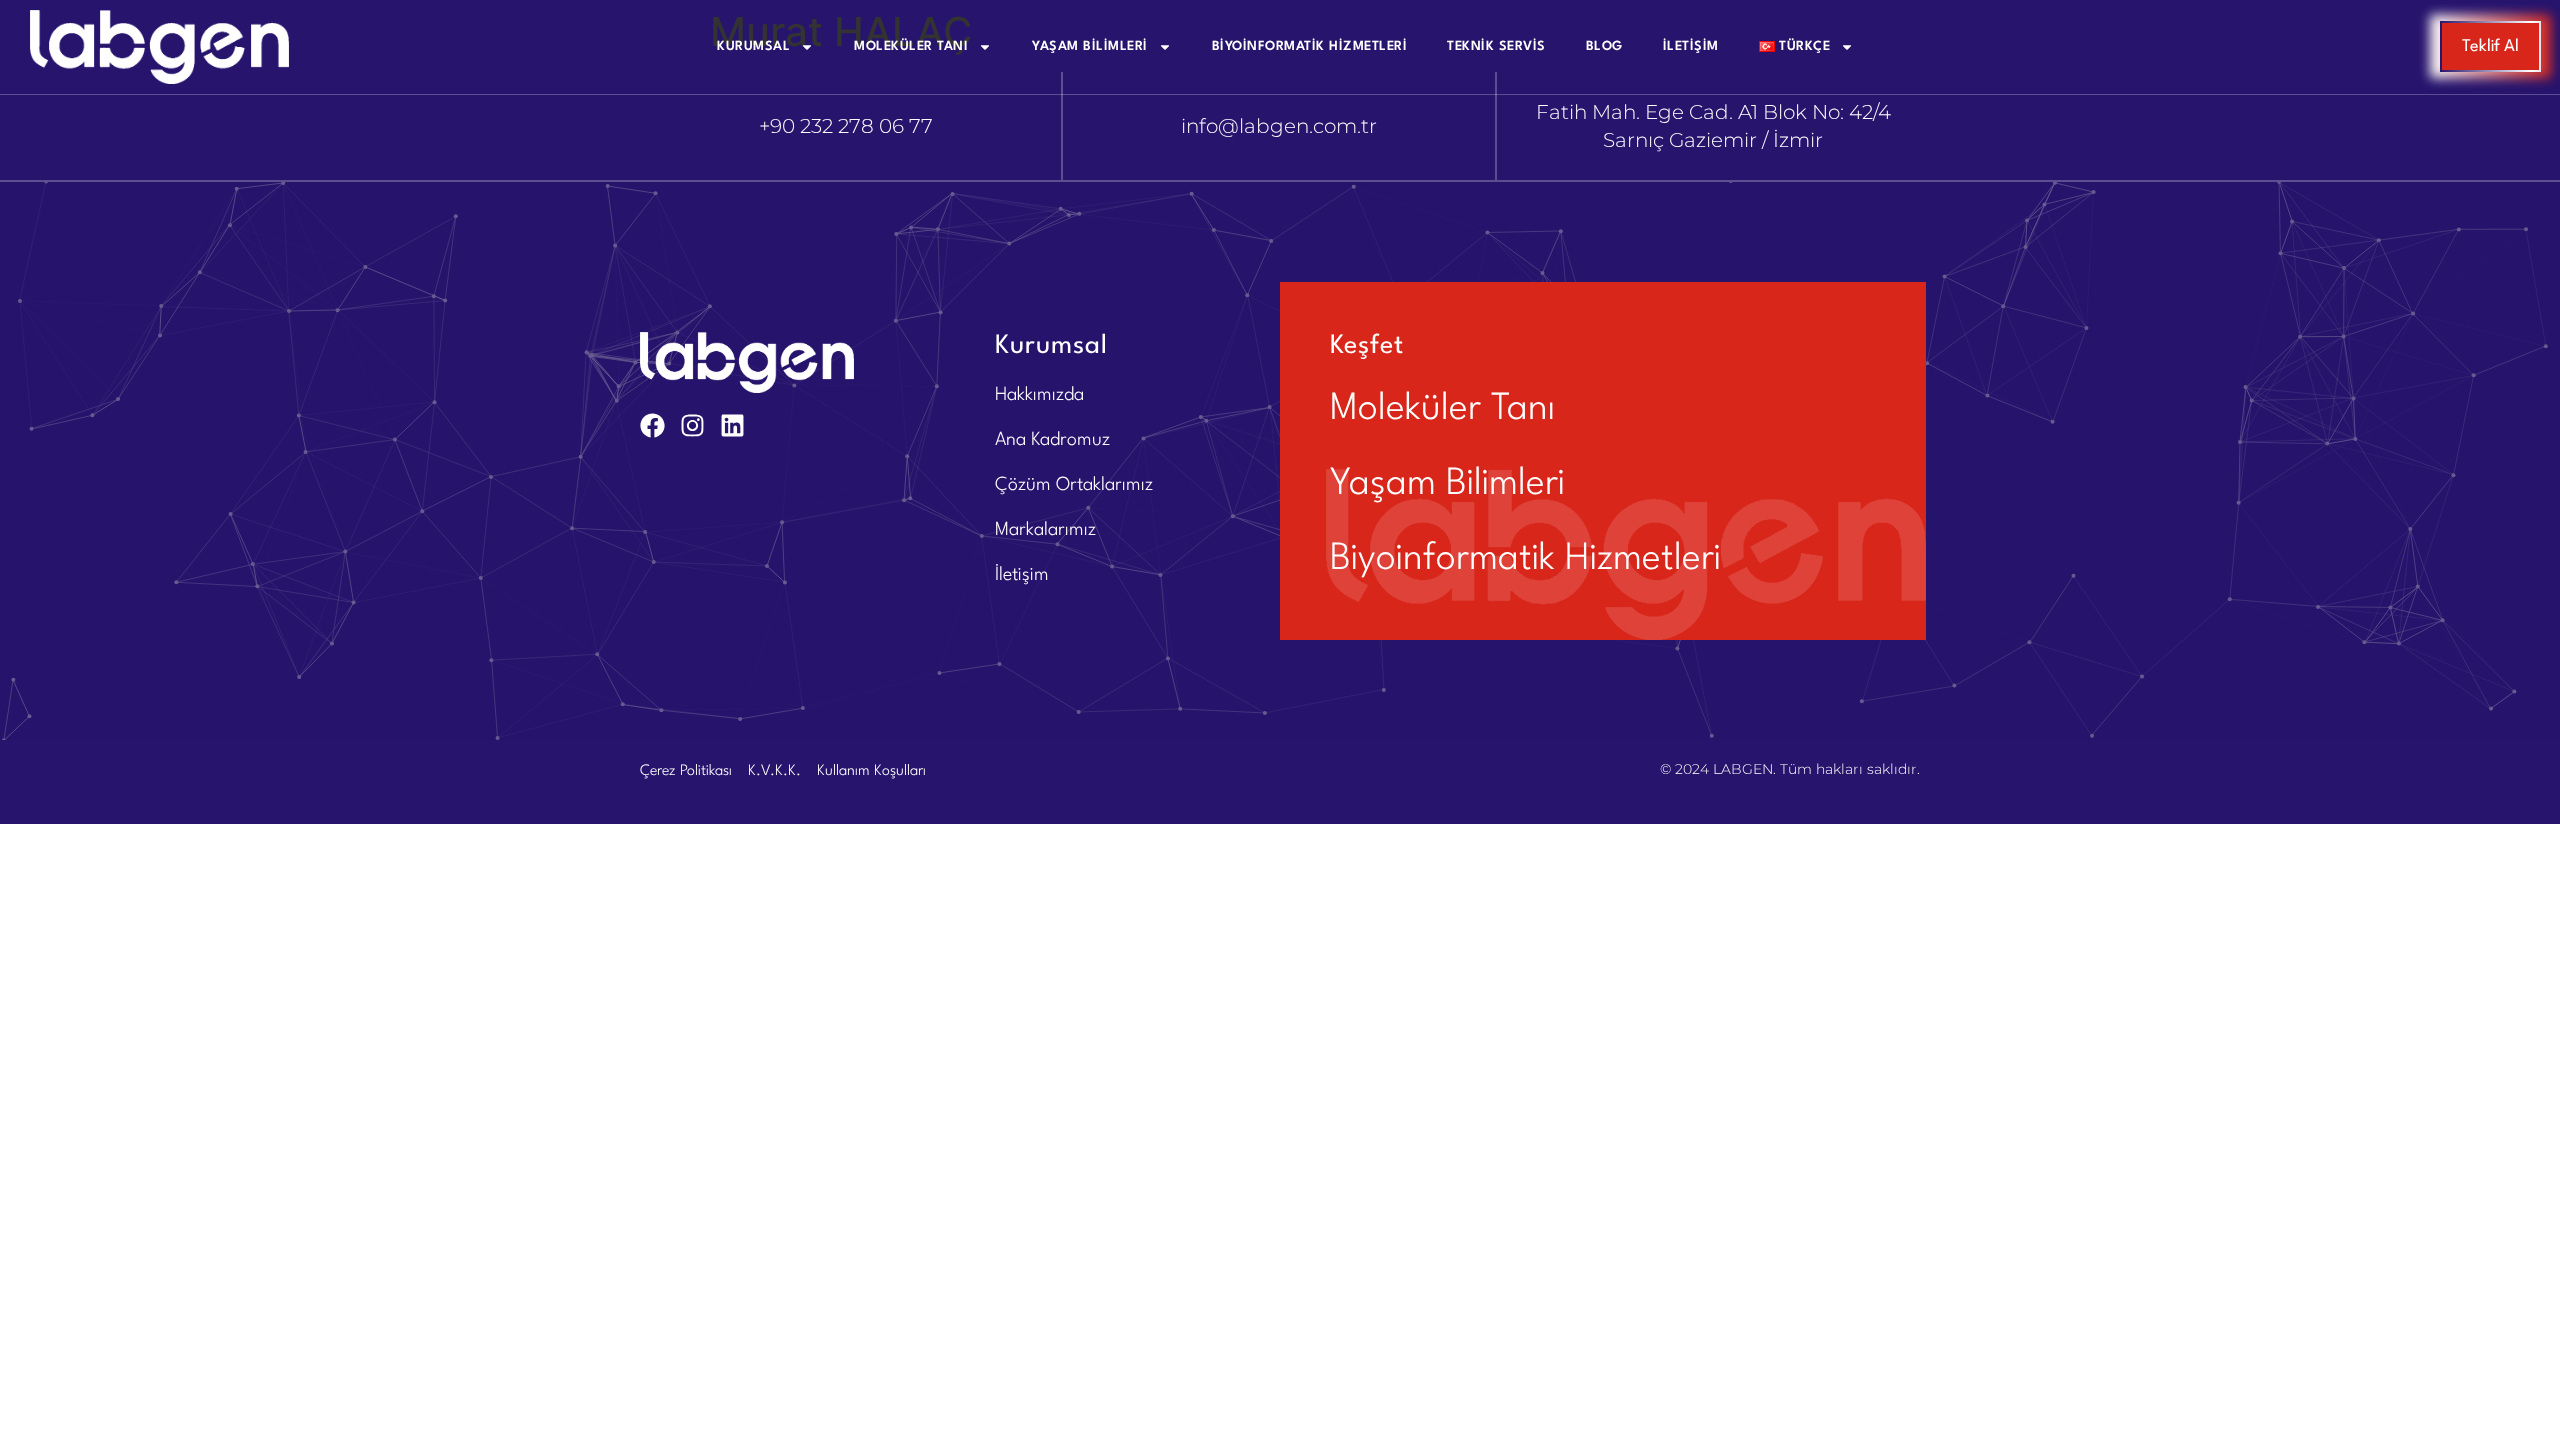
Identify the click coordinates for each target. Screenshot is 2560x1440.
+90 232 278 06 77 (846, 126)
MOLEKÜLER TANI (911, 46)
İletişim (1691, 46)
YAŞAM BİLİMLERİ (1090, 46)
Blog (1604, 46)
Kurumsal (753, 46)
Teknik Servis (1496, 46)
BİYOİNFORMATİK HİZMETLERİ (1310, 46)
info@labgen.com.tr (1279, 126)
